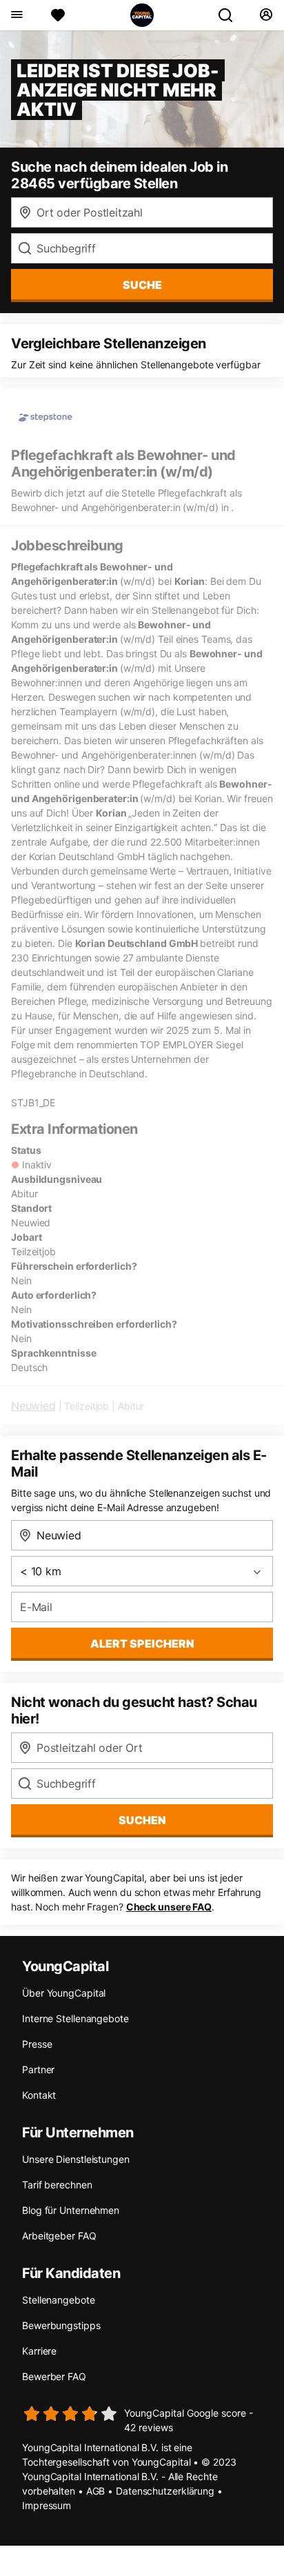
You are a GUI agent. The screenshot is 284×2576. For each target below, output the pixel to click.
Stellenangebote (59, 2300)
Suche (142, 285)
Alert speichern (142, 1644)
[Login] (266, 15)
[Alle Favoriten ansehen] (58, 15)
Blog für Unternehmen (71, 2210)
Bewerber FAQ (54, 2376)
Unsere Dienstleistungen (76, 2159)
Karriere (39, 2351)
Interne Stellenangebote (75, 2018)
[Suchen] (231, 15)
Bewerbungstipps (61, 2325)
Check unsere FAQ (169, 1907)
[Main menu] (16, 15)
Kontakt (39, 2095)
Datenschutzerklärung (165, 2491)
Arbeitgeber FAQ (59, 2236)
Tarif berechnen (57, 2185)
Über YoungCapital (64, 1993)
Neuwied (33, 1406)
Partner (38, 2069)
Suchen (142, 1820)
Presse (37, 2044)
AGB (96, 2491)
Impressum (47, 2505)
